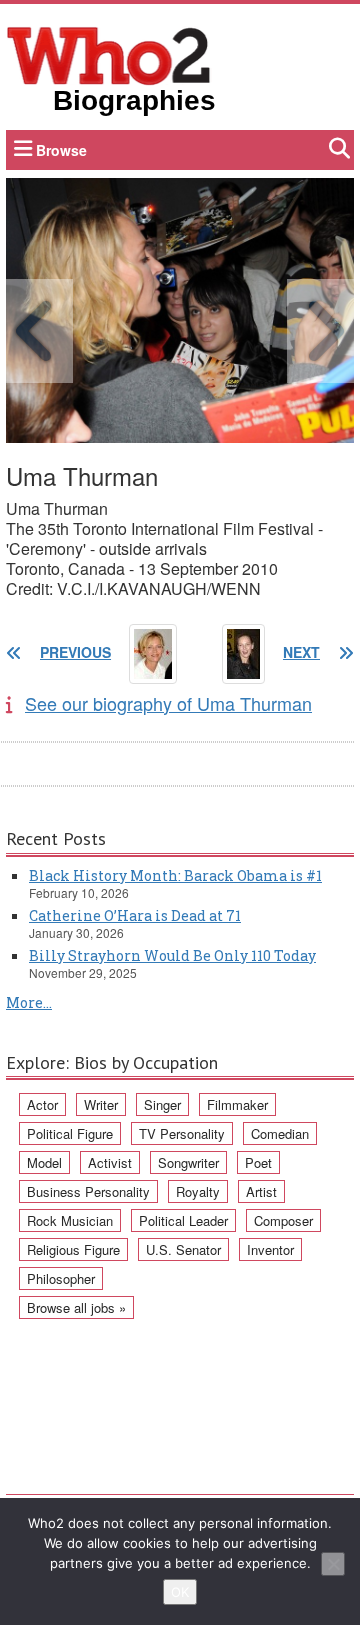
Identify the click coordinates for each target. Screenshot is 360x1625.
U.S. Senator (183, 1249)
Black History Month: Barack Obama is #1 (175, 875)
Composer (283, 1220)
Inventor (270, 1249)
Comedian (280, 1133)
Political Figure (70, 1133)
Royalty (198, 1191)
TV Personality (182, 1133)
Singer (162, 1104)
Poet (258, 1162)
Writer (101, 1104)
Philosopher (61, 1278)
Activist (110, 1162)
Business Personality (88, 1191)
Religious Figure (73, 1249)
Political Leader (183, 1220)
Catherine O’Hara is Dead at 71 (135, 915)
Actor (42, 1104)
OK (180, 1592)
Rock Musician (70, 1220)
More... (29, 1002)
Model (44, 1162)
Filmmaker (237, 1104)
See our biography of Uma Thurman (168, 703)
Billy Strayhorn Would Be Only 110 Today (172, 955)
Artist (261, 1191)
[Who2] (109, 54)
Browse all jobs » (76, 1307)
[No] (333, 1564)
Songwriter (188, 1162)
